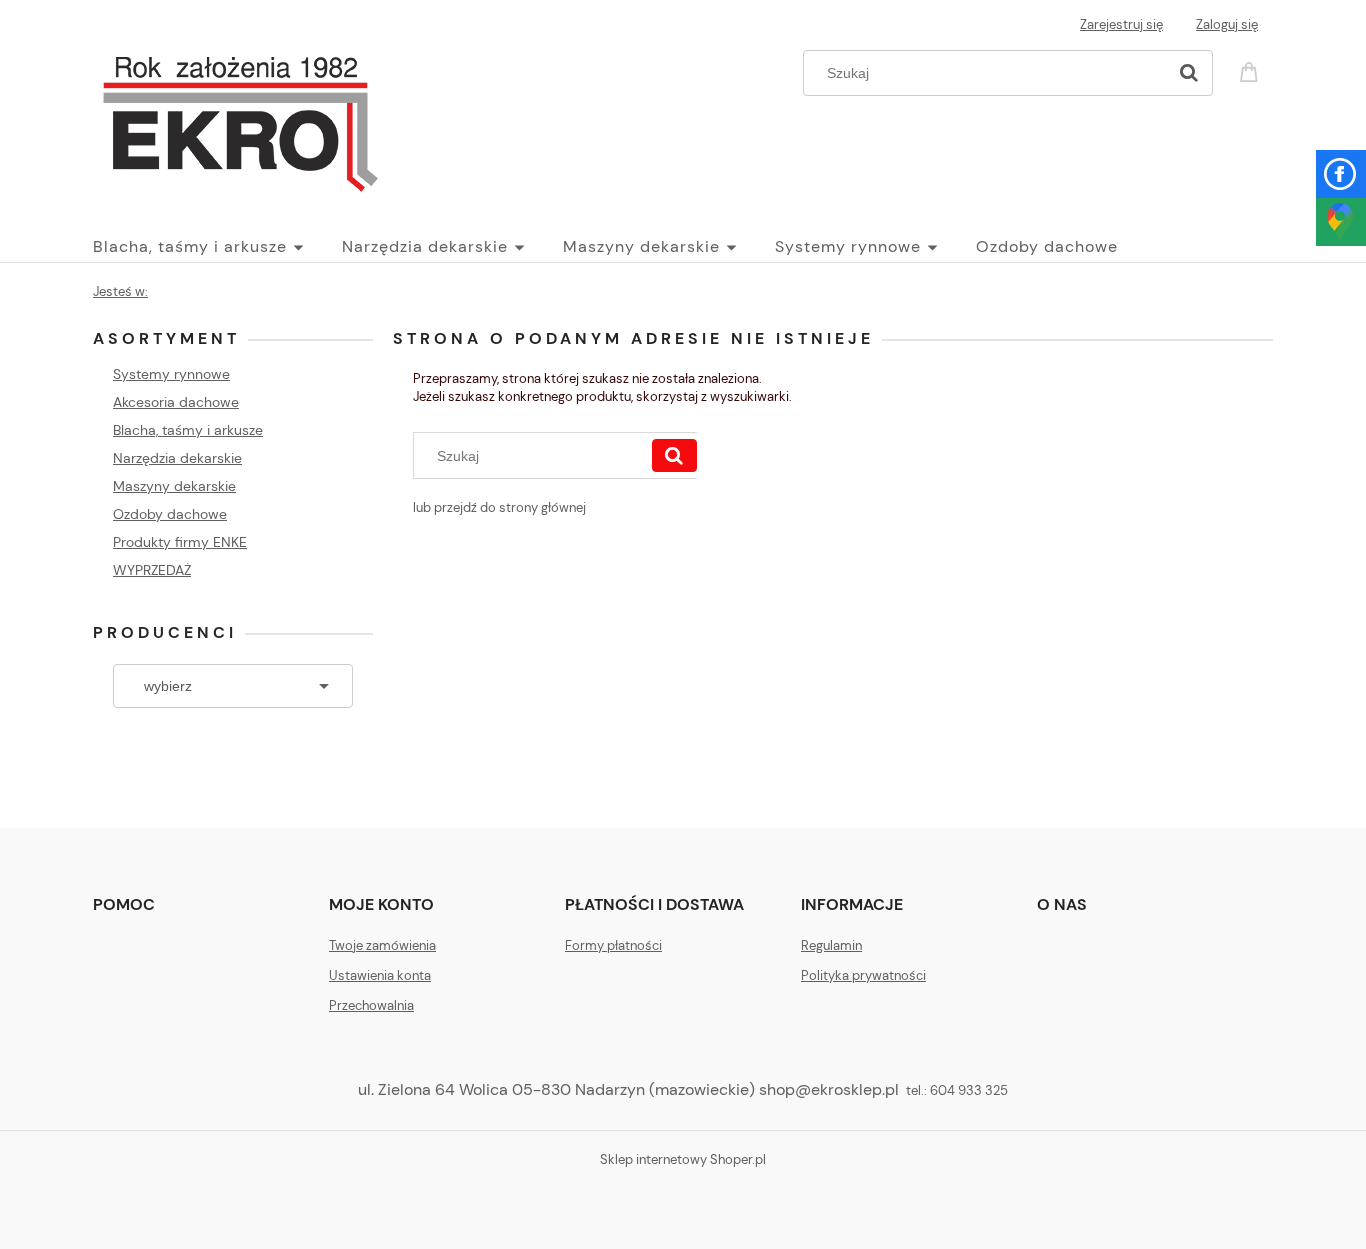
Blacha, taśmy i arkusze (188, 430)
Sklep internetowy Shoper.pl (683, 1159)
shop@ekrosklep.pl (829, 1089)
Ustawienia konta (380, 975)
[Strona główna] (240, 118)
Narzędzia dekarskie (177, 458)
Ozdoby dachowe (170, 514)
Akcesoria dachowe (176, 402)
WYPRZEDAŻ (152, 570)
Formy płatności (613, 945)
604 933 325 (969, 1090)
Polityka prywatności (863, 975)
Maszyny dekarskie (174, 486)
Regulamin (831, 945)
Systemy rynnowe (171, 374)
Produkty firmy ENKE (180, 542)
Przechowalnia (371, 1005)
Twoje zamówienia (382, 945)
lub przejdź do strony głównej (499, 507)
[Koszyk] (1252, 70)
